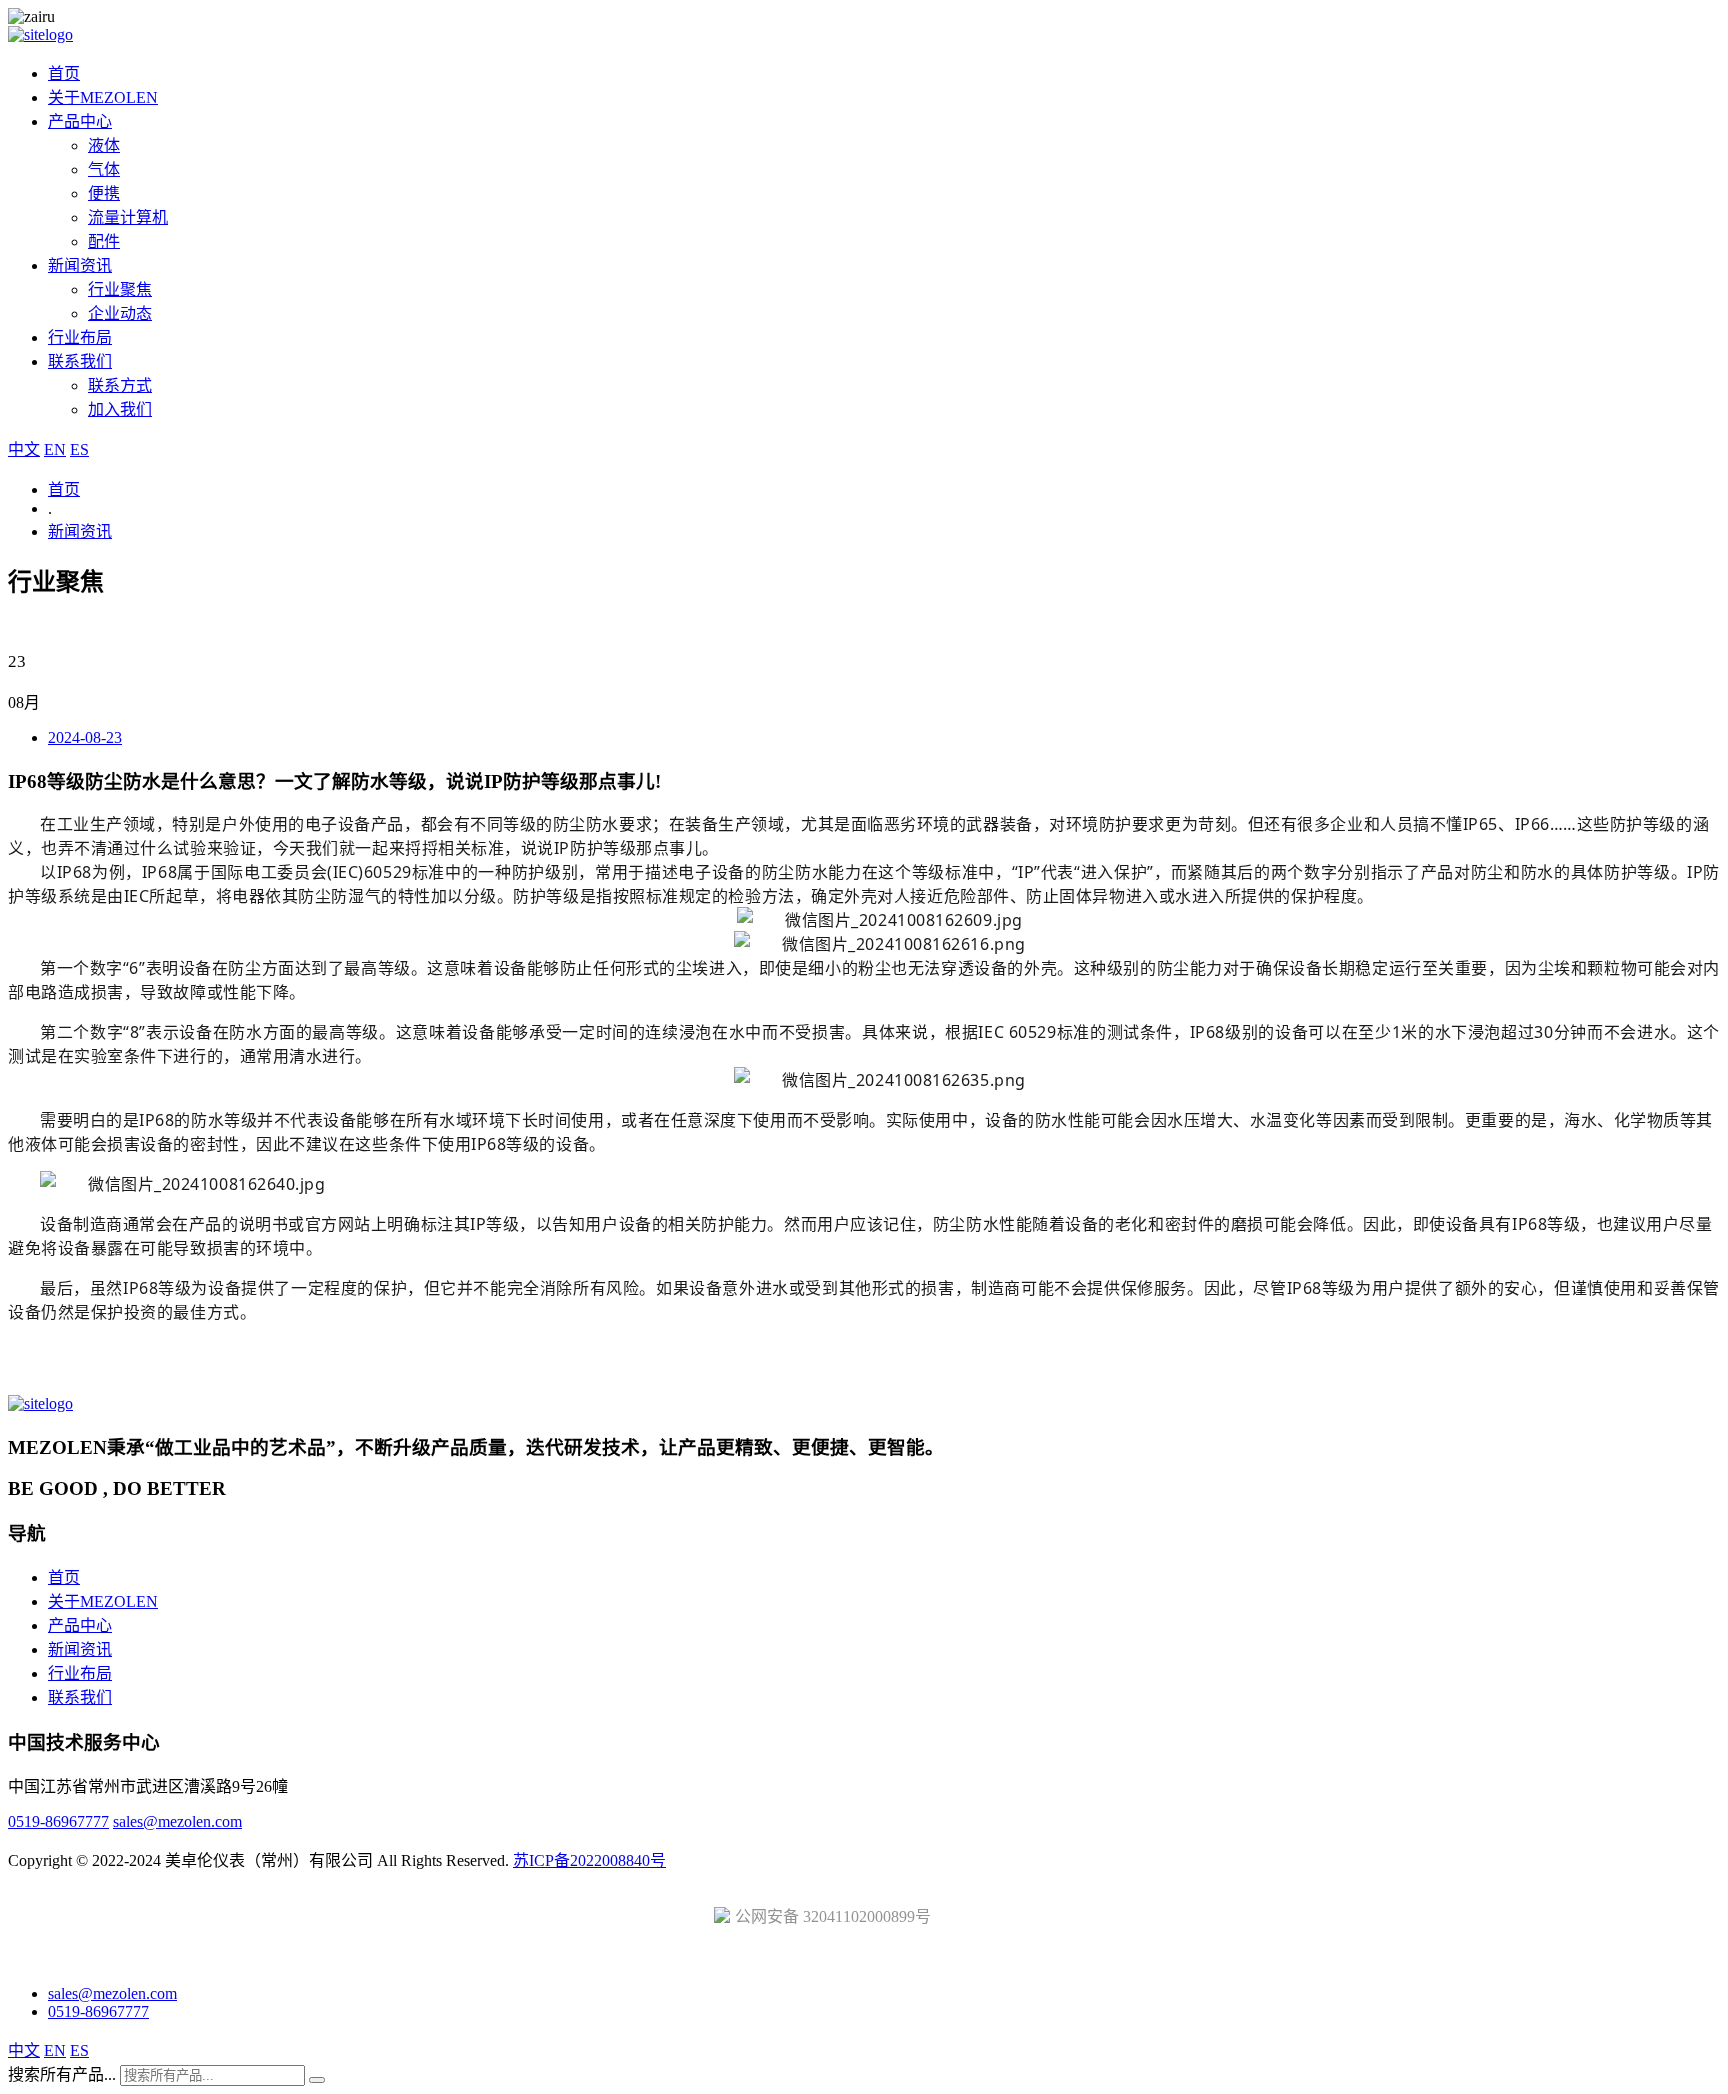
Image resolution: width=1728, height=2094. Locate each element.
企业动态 (120, 313)
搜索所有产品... (62, 2074)
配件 (104, 241)
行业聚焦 (120, 289)
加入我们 (120, 409)
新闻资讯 (80, 265)
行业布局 (80, 337)
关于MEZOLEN (103, 97)
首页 (64, 73)
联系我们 (80, 361)
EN (55, 449)
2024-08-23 (85, 737)
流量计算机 (128, 217)
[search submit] (317, 2080)
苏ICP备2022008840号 (589, 1860)
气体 (104, 169)
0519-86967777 (58, 1821)
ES (79, 449)
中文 (24, 449)
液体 (104, 145)
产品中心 (80, 121)
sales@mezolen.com (177, 1821)
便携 (104, 193)
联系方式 (120, 385)
